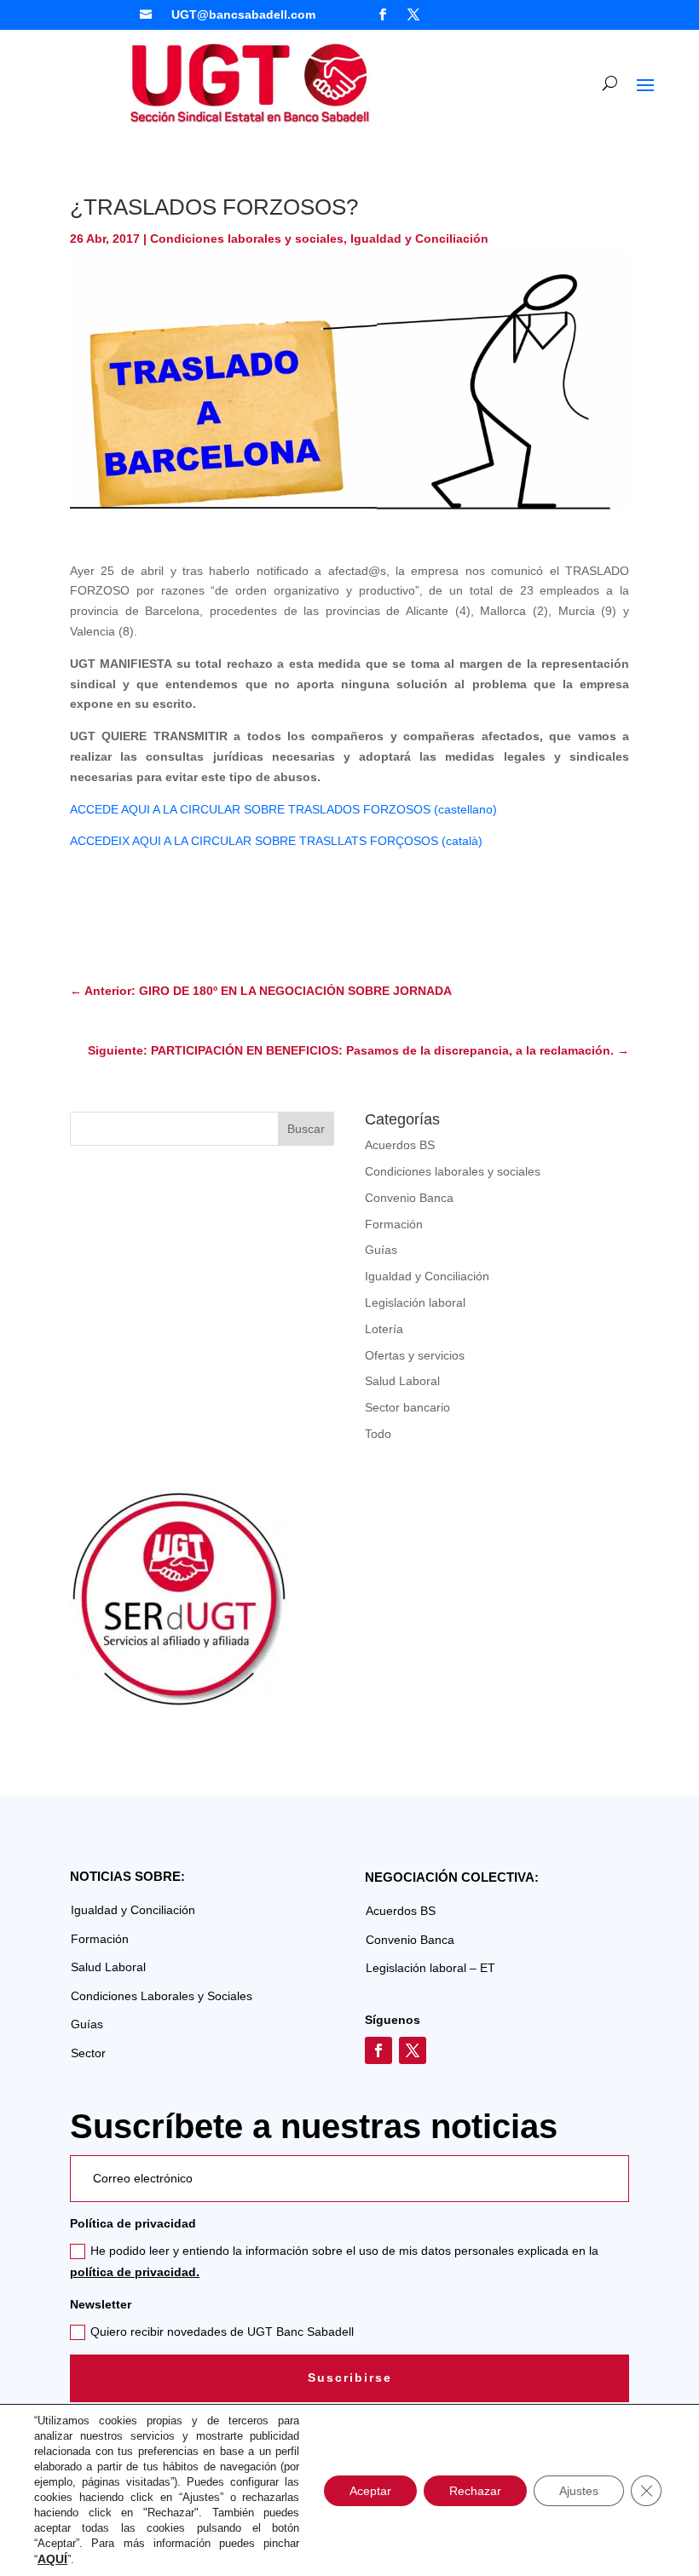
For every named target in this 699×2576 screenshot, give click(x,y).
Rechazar (475, 2491)
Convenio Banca (409, 1198)
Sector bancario (407, 1407)
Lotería (384, 1329)
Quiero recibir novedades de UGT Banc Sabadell (222, 2332)
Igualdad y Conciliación (419, 239)
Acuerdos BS (400, 1145)
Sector (88, 2053)
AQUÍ (52, 2559)
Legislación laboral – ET (430, 1968)
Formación (394, 1224)
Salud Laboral (402, 1381)
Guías (381, 1250)
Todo (378, 1434)
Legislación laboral (415, 1302)
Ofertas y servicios (415, 1355)
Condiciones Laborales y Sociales (162, 1996)
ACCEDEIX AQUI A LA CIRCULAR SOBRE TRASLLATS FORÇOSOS (254, 841)
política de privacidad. (135, 2272)
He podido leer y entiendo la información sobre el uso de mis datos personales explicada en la (334, 2261)
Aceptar (370, 2491)
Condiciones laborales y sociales (247, 239)
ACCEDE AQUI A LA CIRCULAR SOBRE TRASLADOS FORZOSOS (250, 809)
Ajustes (579, 2491)
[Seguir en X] (413, 14)
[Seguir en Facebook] (383, 14)
